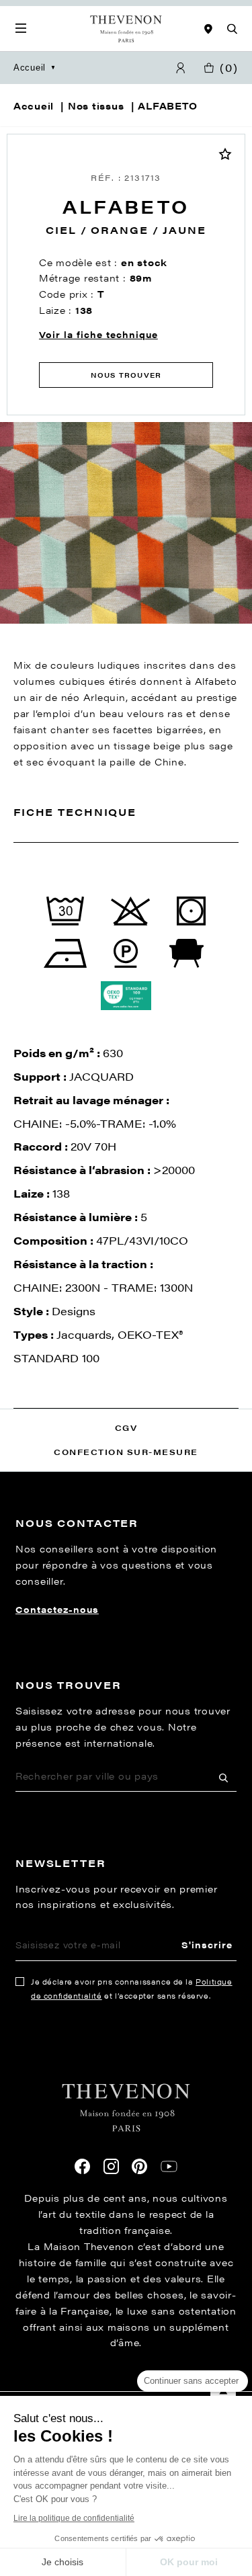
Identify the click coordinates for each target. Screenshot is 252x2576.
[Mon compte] (181, 68)
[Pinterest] (139, 2166)
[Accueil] (126, 29)
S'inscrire (207, 1945)
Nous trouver (126, 375)
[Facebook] (82, 2166)
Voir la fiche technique (98, 334)
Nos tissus (96, 106)
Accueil (30, 68)
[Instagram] (111, 2166)
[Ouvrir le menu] (21, 29)
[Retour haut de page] (126, 2391)
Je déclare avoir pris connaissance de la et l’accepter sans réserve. (132, 1989)
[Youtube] (169, 2167)
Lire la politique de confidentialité (74, 2518)
